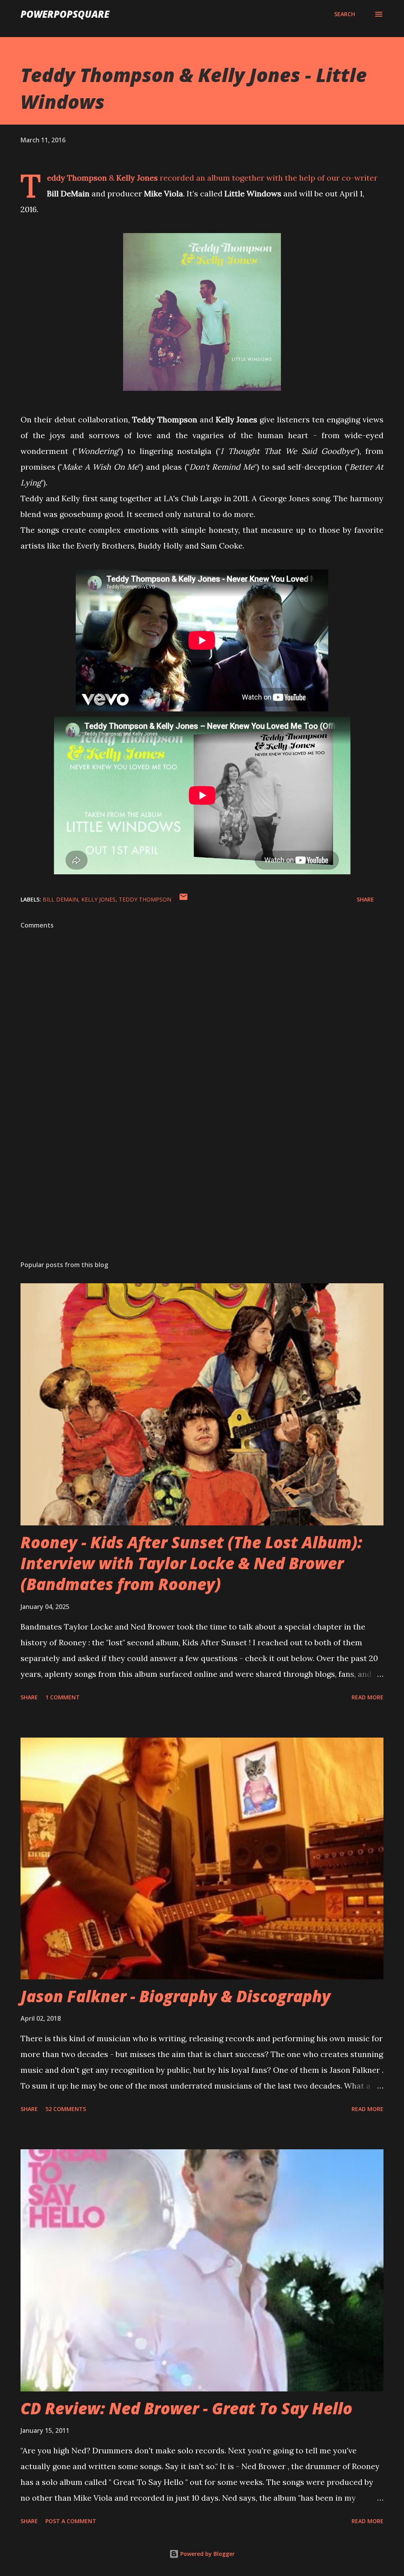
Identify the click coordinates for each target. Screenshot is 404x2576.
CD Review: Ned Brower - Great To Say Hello (186, 2408)
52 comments (66, 2109)
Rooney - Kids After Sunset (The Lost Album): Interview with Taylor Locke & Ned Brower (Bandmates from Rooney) (191, 1563)
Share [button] (365, 899)
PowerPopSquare (65, 14)
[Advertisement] (202, 1193)
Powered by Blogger (207, 2554)
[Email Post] (183, 899)
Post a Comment (71, 2521)
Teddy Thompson (145, 899)
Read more (368, 1697)
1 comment (63, 1697)
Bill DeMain (60, 899)
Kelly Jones (98, 899)
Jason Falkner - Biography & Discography (176, 1996)
